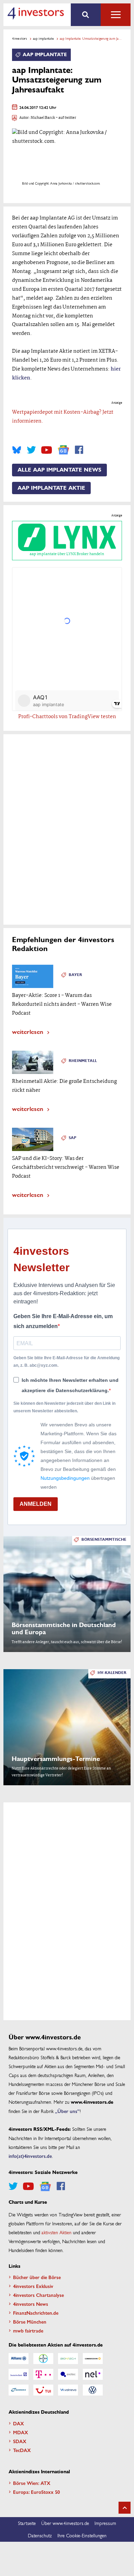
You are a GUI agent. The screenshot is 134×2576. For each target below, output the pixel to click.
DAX (19, 2423)
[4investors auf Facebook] (79, 450)
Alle (116, 15)
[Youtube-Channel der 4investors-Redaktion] (47, 450)
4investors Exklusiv (33, 2286)
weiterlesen (28, 1031)
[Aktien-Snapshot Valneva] (68, 2390)
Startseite (27, 2523)
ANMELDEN (36, 1504)
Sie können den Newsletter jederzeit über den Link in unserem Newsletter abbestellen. (64, 1407)
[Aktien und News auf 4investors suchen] (86, 15)
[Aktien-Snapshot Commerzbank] (93, 2359)
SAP (72, 1138)
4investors (20, 38)
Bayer (75, 975)
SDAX (20, 2441)
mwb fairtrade (28, 2330)
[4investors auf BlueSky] (17, 450)
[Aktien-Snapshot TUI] (43, 2390)
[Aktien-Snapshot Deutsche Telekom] (43, 2374)
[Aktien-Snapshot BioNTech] (68, 2359)
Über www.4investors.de (65, 2523)
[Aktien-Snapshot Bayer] (43, 2359)
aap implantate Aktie (51, 488)
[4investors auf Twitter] (31, 450)
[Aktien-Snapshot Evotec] (68, 2374)
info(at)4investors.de (30, 2156)
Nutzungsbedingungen (65, 1478)
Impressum (105, 2523)
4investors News (31, 2304)
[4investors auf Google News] (63, 450)
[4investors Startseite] (36, 13)
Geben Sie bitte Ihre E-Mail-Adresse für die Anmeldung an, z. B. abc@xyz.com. (66, 1362)
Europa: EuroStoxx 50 (36, 2492)
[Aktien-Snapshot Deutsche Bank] (19, 2374)
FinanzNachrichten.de (36, 2313)
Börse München (30, 2322)
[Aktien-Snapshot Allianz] (19, 2359)
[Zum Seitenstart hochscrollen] (125, 2508)
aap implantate (43, 38)
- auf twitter (66, 118)
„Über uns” (67, 2111)
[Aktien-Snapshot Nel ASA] (93, 2374)
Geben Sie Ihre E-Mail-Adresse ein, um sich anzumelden (63, 1321)
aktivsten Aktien (57, 2232)
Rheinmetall (83, 1061)
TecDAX (22, 2450)
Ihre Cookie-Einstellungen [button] (82, 2535)
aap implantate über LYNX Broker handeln (67, 554)
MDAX (21, 2432)
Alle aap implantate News (59, 470)
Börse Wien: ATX (32, 2483)
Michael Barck (43, 118)
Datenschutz (40, 2535)
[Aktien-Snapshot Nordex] (19, 2390)
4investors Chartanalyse (38, 2295)
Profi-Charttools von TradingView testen (67, 717)
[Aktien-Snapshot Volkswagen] (93, 2390)
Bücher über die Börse (37, 2277)
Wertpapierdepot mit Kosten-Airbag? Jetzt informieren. (63, 417)
